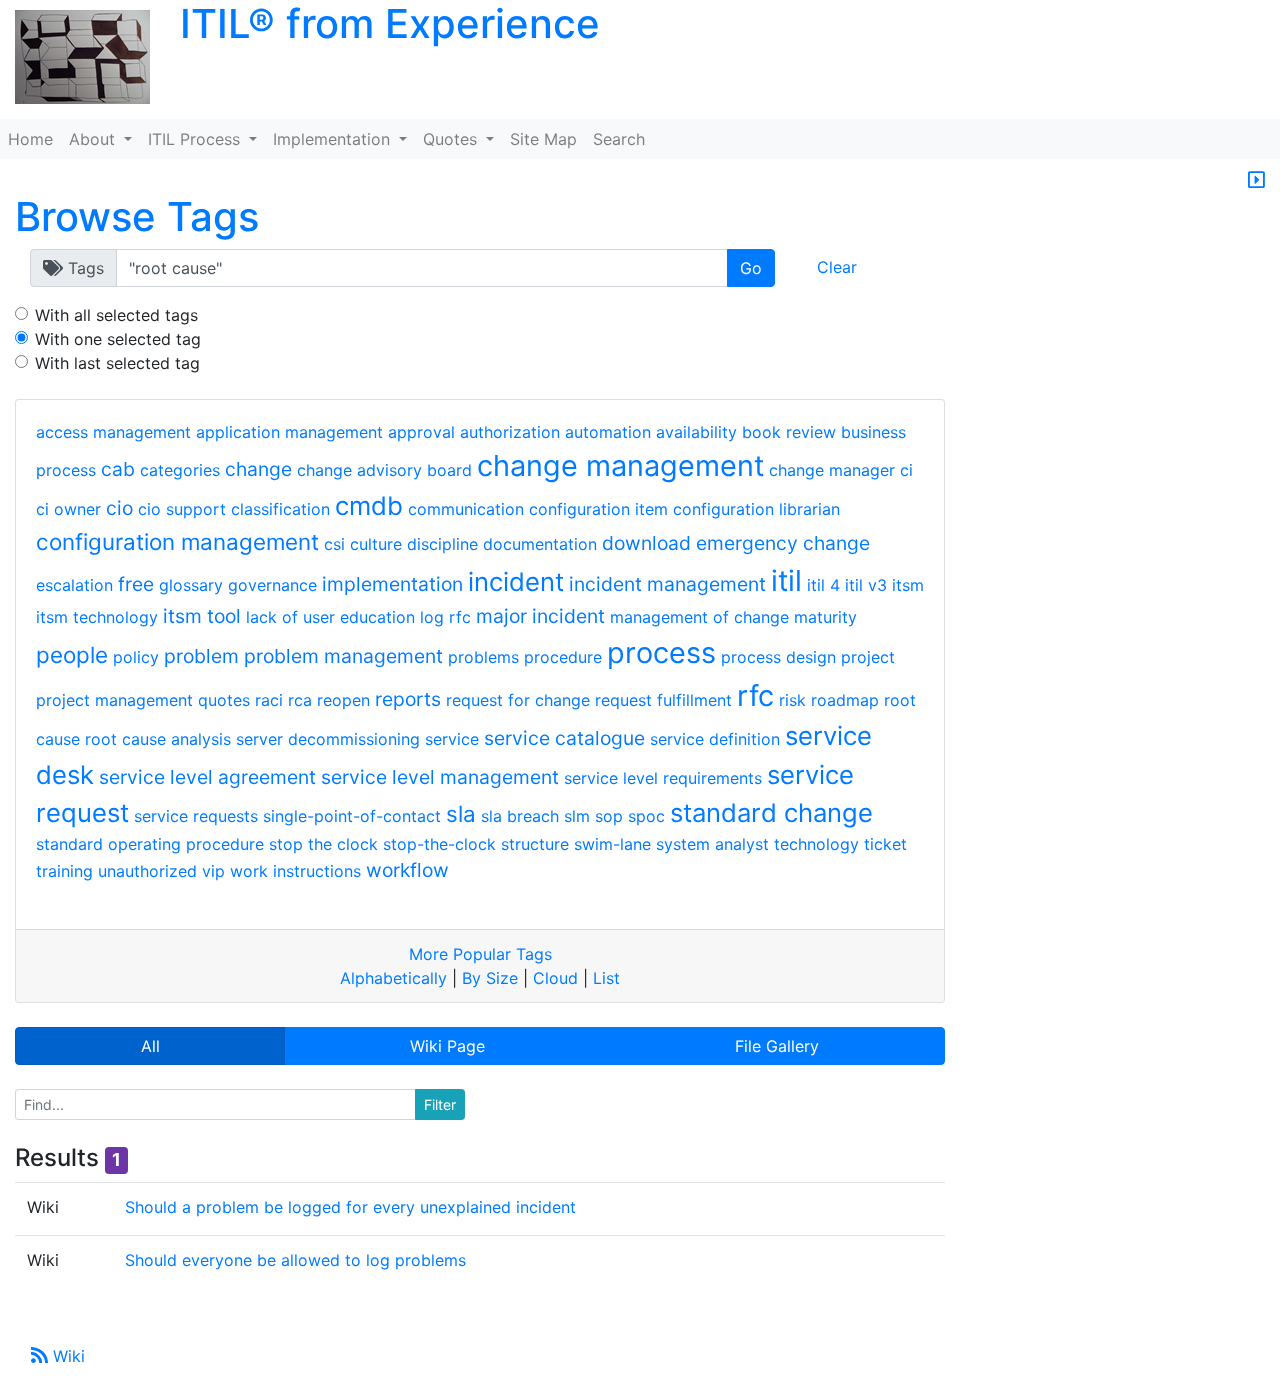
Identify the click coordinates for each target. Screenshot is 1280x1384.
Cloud (555, 978)
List (606, 978)
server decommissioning (328, 739)
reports (408, 699)
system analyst (712, 844)
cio (119, 508)
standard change (771, 812)
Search (619, 139)
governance (272, 585)
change (258, 469)
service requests (196, 816)
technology (816, 844)
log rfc (445, 617)
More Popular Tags (480, 954)
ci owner (68, 509)
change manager (832, 470)
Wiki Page (447, 1046)
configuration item (598, 509)
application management (289, 432)
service (452, 739)
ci (906, 470)
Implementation (334, 139)
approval (421, 432)
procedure (563, 657)
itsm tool (202, 616)
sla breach (520, 816)
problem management (343, 656)
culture (376, 544)
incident (516, 581)
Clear (837, 267)
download (646, 543)
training (64, 871)
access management (113, 432)
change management (620, 465)
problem (201, 656)
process (661, 652)
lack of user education (330, 617)
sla (461, 813)
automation (608, 432)
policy (136, 657)
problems (483, 657)
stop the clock (323, 844)
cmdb (369, 505)
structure (535, 844)
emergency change (783, 543)
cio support (182, 509)
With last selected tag (117, 363)
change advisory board (384, 470)
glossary (191, 585)
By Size (490, 978)
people (72, 654)
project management (114, 700)
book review (789, 432)
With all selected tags (116, 315)
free (136, 584)
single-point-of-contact (352, 816)
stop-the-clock (439, 844)
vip (213, 871)
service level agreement (207, 777)
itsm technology (97, 617)
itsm (908, 585)
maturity (825, 617)
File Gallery (777, 1046)
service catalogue (564, 738)
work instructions (295, 871)
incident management (667, 584)
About (94, 139)
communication (466, 509)
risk (792, 700)
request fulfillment (663, 700)
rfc (755, 695)
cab (118, 469)
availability (696, 432)
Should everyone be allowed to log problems (295, 1260)
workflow (407, 870)
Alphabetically (393, 978)
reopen (343, 700)
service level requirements (663, 778)
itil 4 (823, 585)
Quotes (452, 139)
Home (30, 139)
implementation (392, 584)
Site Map (543, 139)
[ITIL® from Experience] (75, 58)
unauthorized (147, 871)
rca (300, 700)
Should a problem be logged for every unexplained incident (350, 1207)
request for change (518, 700)
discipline (442, 544)
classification (280, 509)
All (150, 1046)
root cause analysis (158, 739)
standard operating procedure (150, 844)
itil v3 (866, 585)
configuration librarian (756, 509)
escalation (74, 585)
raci (269, 700)
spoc (646, 816)
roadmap (845, 700)
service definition (715, 739)
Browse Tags (137, 216)
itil (786, 580)
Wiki (66, 1356)
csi (334, 544)
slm (577, 816)
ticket (885, 844)
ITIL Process (196, 139)
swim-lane (612, 844)
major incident (540, 616)
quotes (224, 700)
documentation (540, 544)
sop (609, 816)
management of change (699, 617)
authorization (510, 432)
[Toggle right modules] (1256, 181)
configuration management (177, 541)
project (868, 657)
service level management (440, 777)
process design (778, 657)
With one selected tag (118, 339)
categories (180, 470)
